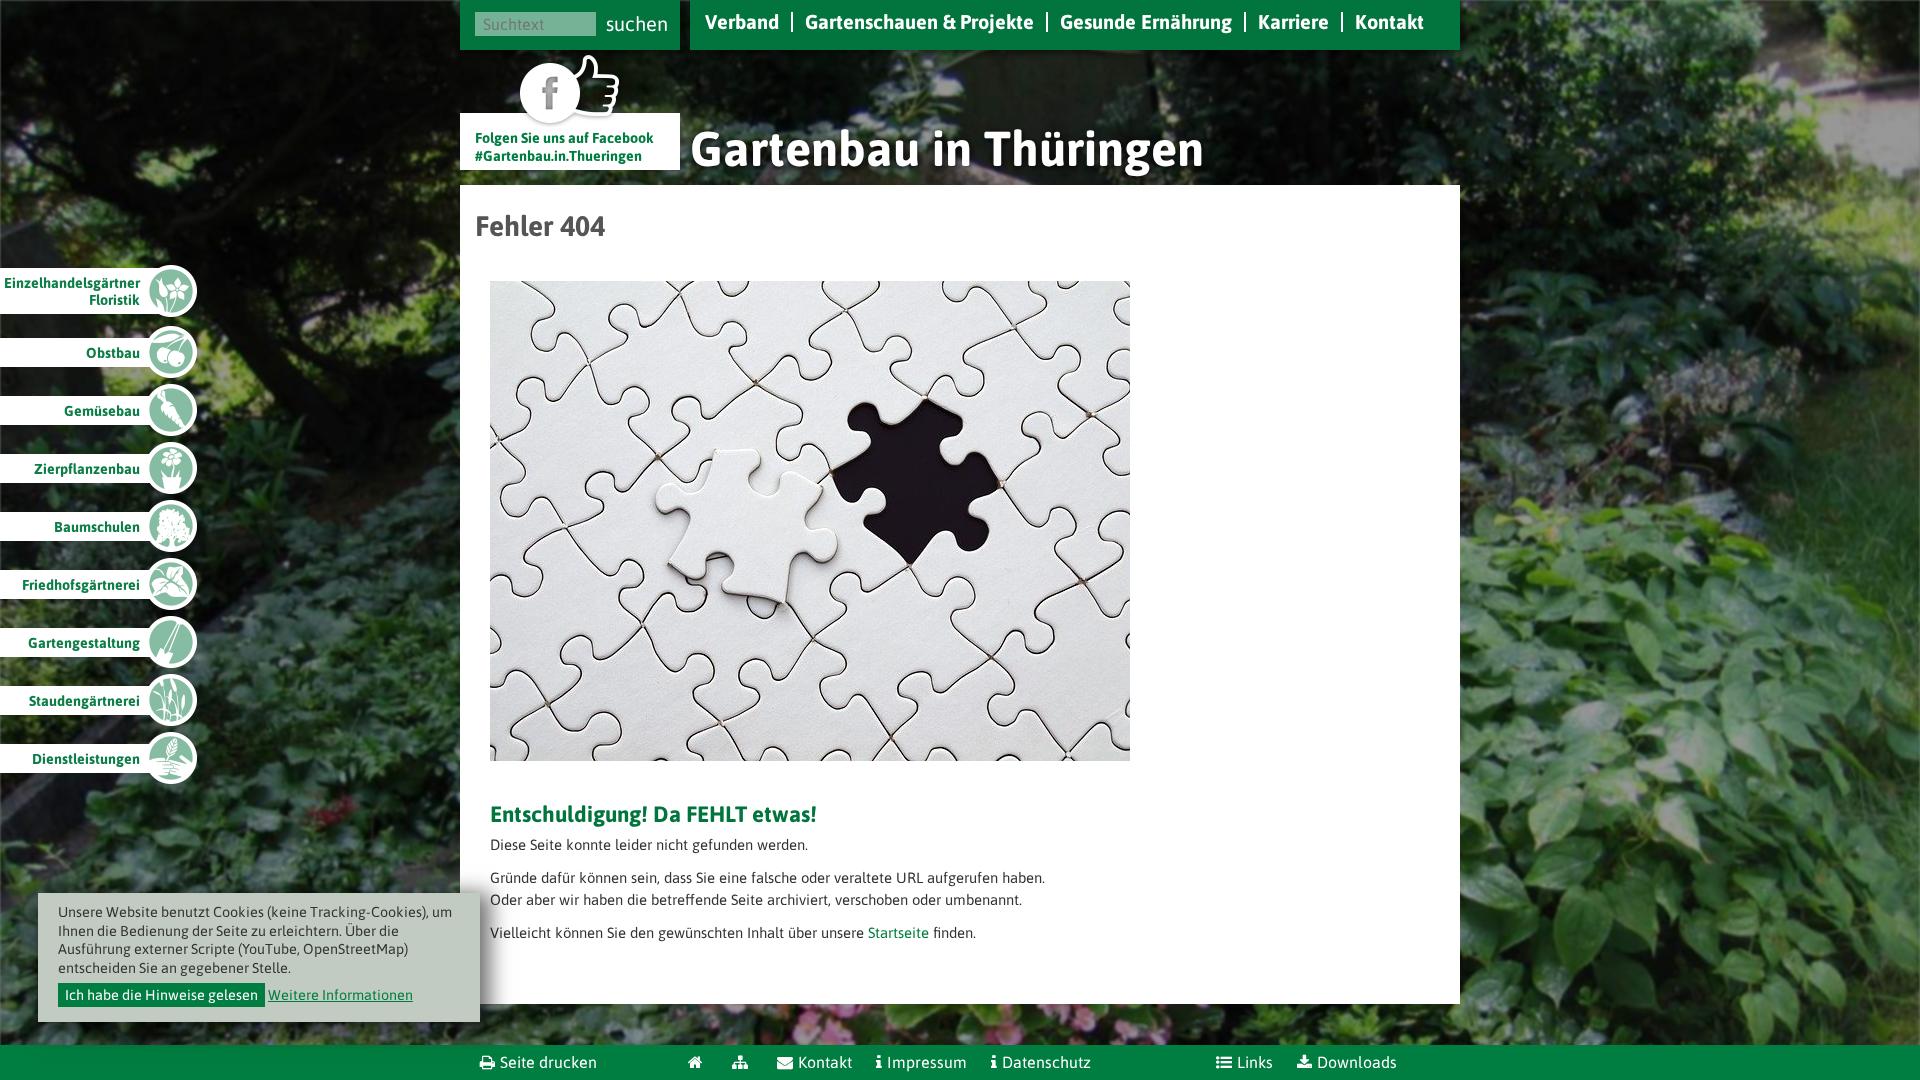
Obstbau (113, 353)
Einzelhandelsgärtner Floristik (72, 291)
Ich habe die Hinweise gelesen (161, 995)
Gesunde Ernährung (1146, 21)
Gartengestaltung (84, 643)
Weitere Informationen (340, 995)
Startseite (898, 932)
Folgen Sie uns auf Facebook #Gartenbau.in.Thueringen (564, 146)
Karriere (1293, 21)
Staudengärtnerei (84, 701)
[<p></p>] (810, 755)
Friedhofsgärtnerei (81, 585)
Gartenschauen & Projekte (919, 21)
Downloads (1357, 1062)
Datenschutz (1046, 1062)
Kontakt (1389, 21)
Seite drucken (548, 1062)
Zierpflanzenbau (87, 469)
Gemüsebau (102, 411)
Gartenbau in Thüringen (947, 148)
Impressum (927, 1062)
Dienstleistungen (86, 759)
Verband (742, 21)
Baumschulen (97, 527)
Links (1255, 1062)
